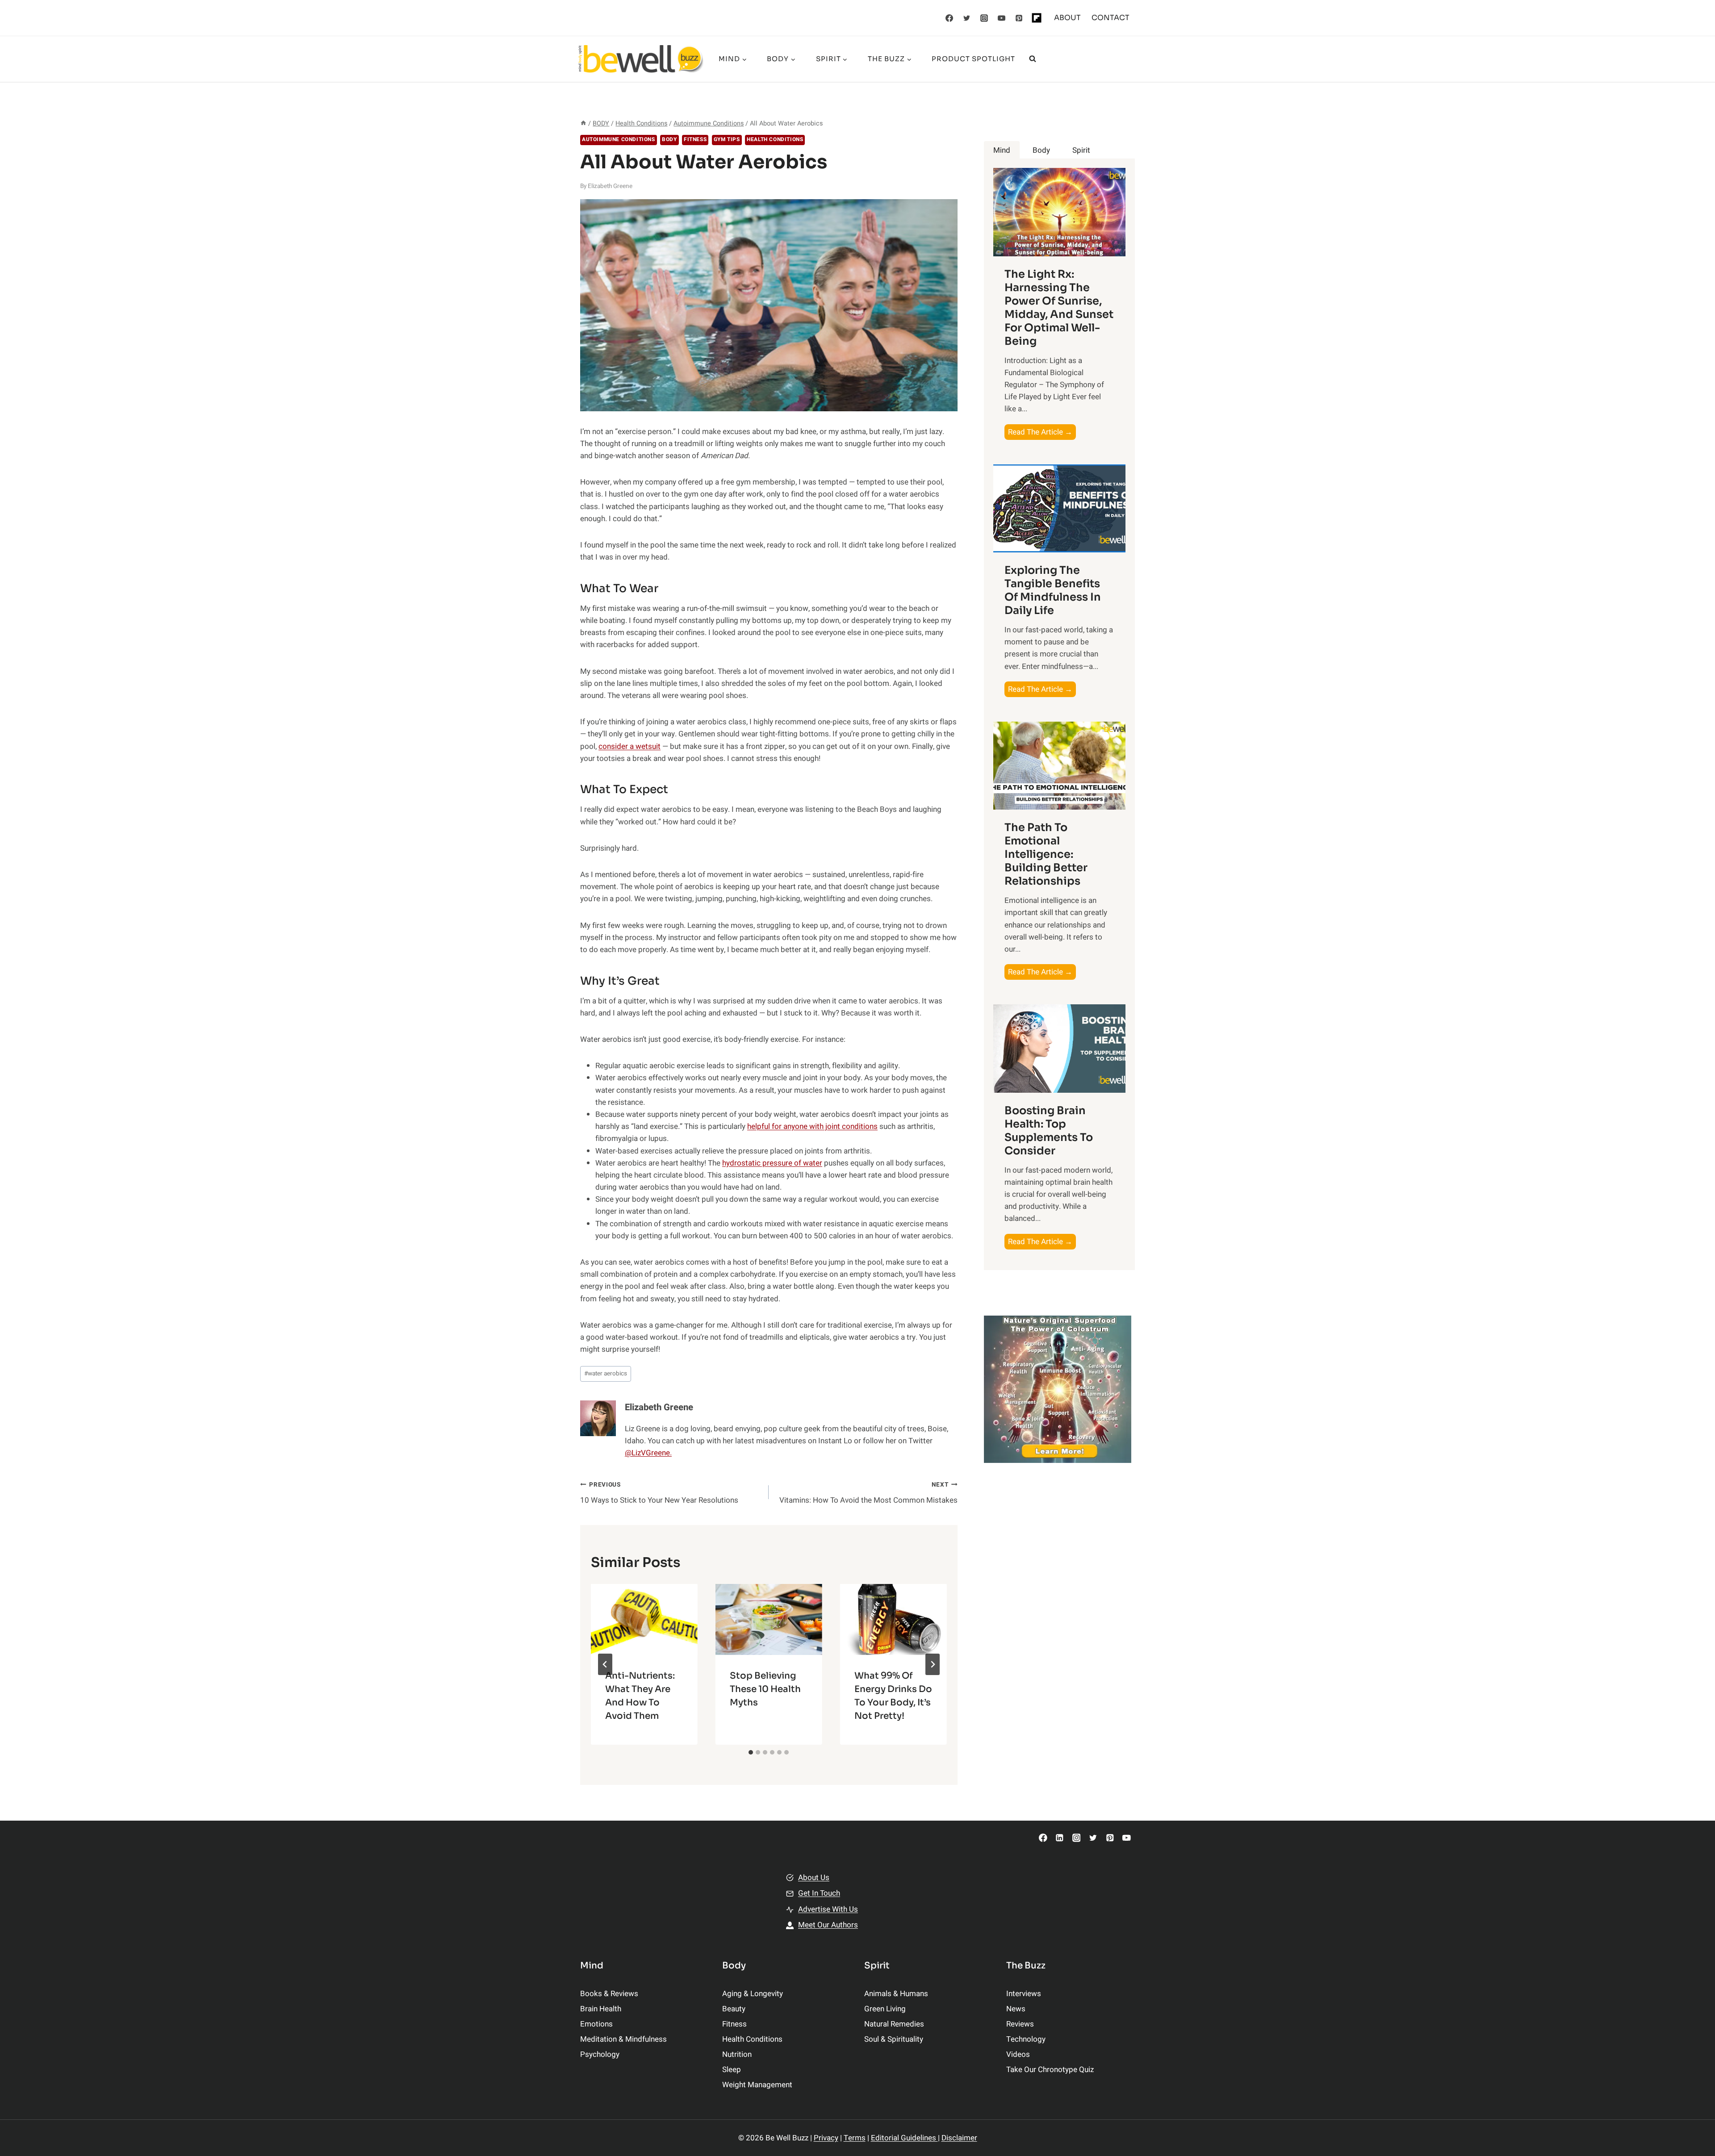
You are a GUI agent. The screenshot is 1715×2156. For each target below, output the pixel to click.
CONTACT (1111, 18)
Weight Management (757, 2085)
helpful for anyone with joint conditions (812, 1126)
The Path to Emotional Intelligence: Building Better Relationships (1046, 854)
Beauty (734, 2009)
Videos (1018, 2054)
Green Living (885, 2009)
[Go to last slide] (605, 1664)
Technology (1026, 2039)
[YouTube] (1002, 18)
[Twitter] (967, 18)
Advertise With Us (828, 1909)
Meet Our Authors (828, 1925)
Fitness (695, 140)
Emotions (596, 2024)
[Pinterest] (1019, 18)
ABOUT (1067, 18)
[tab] (751, 1752)
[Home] (583, 123)
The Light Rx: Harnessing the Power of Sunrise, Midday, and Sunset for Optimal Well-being (1059, 308)
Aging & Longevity (753, 1994)
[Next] (933, 1664)
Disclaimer (959, 2138)
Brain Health (601, 2009)
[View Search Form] (1033, 59)
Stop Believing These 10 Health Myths (765, 1689)
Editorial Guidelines (904, 2138)
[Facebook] (950, 18)
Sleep (732, 2070)
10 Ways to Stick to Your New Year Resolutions (659, 1493)
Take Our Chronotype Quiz (1050, 2070)
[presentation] (644, 1619)
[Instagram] (984, 18)
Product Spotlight (973, 59)
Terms (855, 2138)
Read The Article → (1042, 433)
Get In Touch (819, 1893)
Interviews (1024, 1994)
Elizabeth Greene (610, 186)
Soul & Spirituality (894, 2039)
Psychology (600, 2054)
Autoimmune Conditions (619, 140)
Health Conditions (775, 140)
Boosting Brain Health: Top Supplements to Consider (1049, 1131)
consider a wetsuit (630, 746)
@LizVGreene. (648, 1453)
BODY (669, 140)
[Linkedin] (1060, 1838)
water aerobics (606, 1374)
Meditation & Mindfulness (623, 2039)
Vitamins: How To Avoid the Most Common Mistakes (868, 1493)
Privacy (826, 2138)
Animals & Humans (896, 1994)
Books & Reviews (609, 1994)
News (1016, 2009)
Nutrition (737, 2054)
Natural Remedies (894, 2024)
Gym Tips (727, 140)
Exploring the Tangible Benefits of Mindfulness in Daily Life (1053, 590)
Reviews (1020, 2024)
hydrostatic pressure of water (772, 1163)
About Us (814, 1878)
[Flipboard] (1037, 18)
